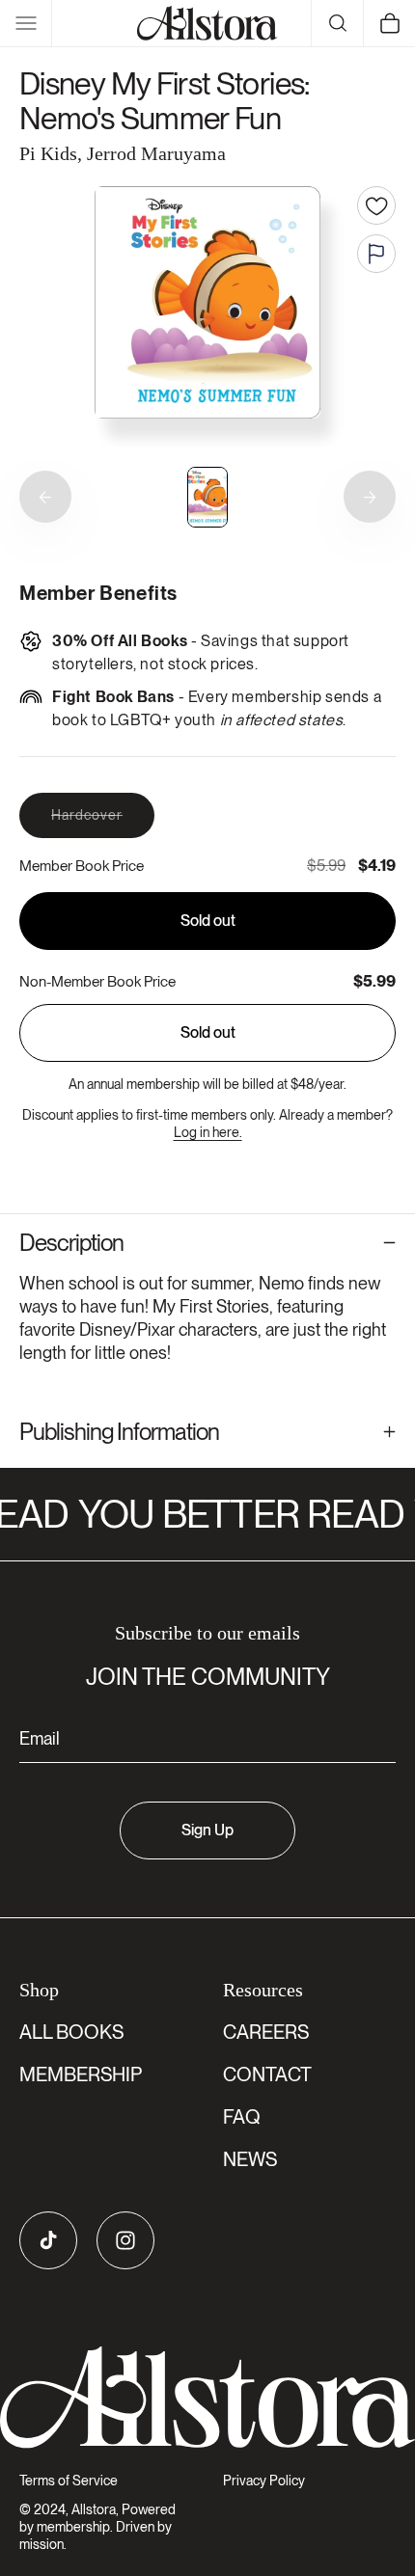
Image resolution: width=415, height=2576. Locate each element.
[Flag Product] (376, 254)
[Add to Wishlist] (376, 205)
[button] (26, 23)
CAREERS (266, 2032)
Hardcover (103, 822)
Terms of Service (69, 2481)
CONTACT (267, 2074)
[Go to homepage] (207, 2398)
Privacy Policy (264, 2481)
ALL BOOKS (71, 2032)
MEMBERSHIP (81, 2074)
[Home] (207, 23)
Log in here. (208, 1132)
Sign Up (207, 1830)
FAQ (242, 2117)
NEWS (250, 2159)
